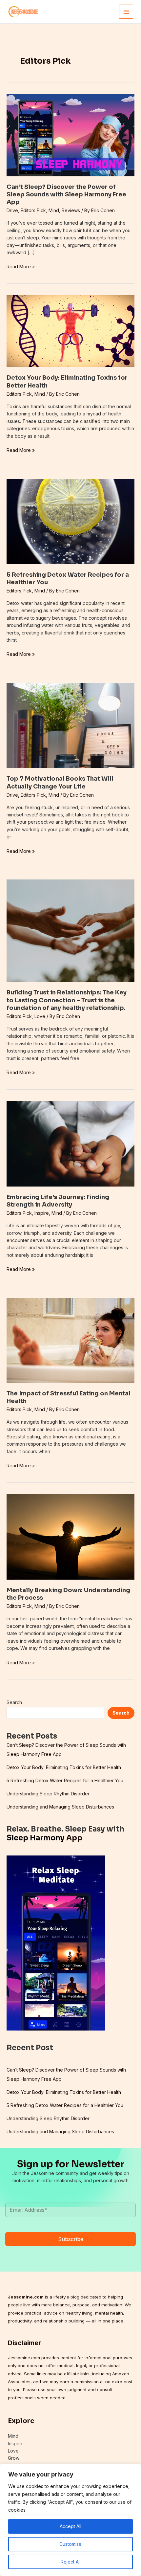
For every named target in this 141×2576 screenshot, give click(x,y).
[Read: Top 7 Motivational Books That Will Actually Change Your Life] (70, 725)
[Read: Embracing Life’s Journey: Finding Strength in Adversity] (70, 1143)
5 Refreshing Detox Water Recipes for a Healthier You (65, 1780)
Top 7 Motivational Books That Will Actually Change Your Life (60, 782)
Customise (70, 2544)
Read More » (21, 267)
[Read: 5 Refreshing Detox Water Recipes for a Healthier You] (70, 521)
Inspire (42, 1213)
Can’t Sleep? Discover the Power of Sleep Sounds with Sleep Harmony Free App (66, 195)
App (44, 1838)
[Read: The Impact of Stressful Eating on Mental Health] (70, 1340)
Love (40, 1016)
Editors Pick (33, 210)
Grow (14, 2458)
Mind (54, 210)
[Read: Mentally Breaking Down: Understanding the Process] (70, 1536)
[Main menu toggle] (126, 12)
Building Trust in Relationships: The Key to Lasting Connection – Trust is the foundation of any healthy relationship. (67, 1000)
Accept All (70, 2526)
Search (14, 1702)
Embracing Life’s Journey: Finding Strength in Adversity (58, 1201)
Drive (12, 210)
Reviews (71, 210)
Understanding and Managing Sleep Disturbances (60, 1807)
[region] (70, 2520)
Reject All (71, 2562)
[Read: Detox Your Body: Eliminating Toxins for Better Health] (70, 331)
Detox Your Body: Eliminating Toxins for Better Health (64, 1767)
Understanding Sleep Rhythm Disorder (48, 1794)
